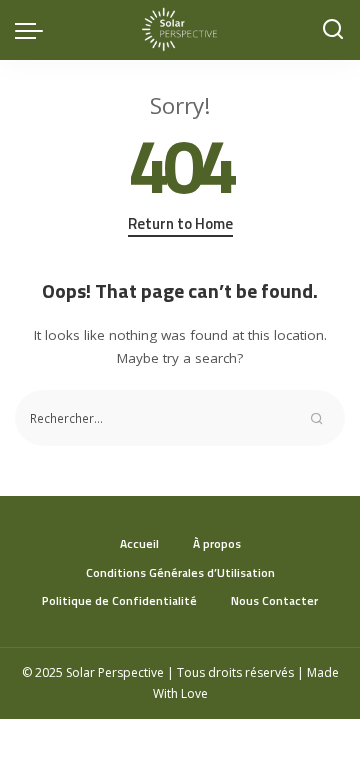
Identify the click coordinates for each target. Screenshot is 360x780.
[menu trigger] (34, 30)
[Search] (333, 30)
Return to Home (180, 224)
